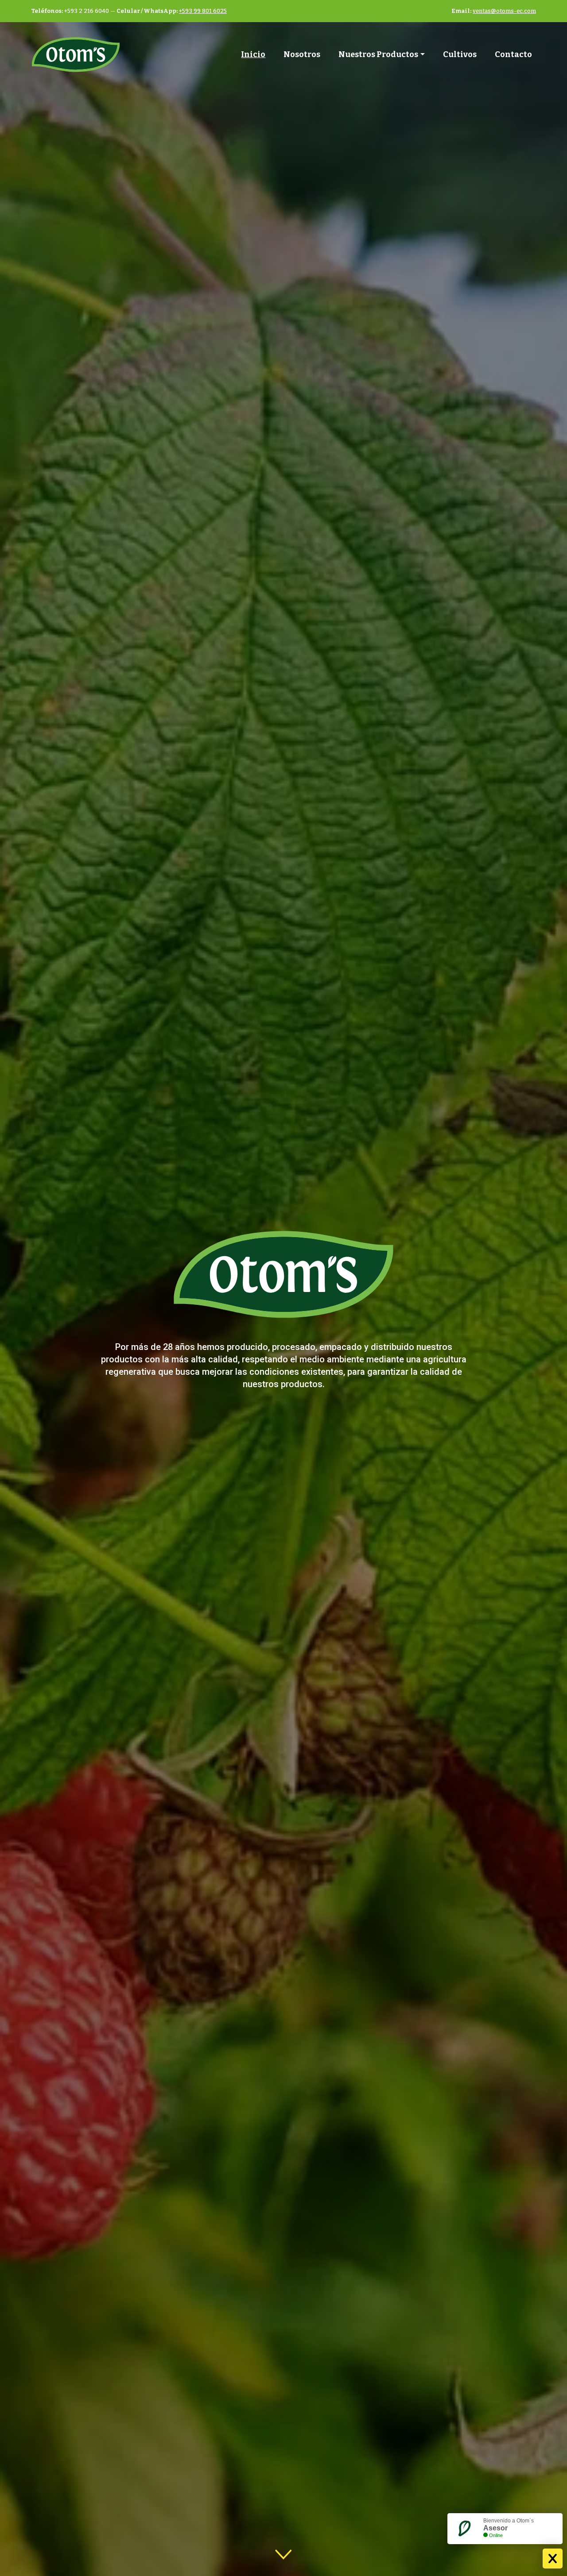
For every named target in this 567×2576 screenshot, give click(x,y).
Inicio (253, 54)
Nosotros (302, 54)
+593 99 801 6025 (203, 11)
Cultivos (460, 54)
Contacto (513, 54)
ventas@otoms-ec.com (504, 11)
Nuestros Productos (378, 54)
